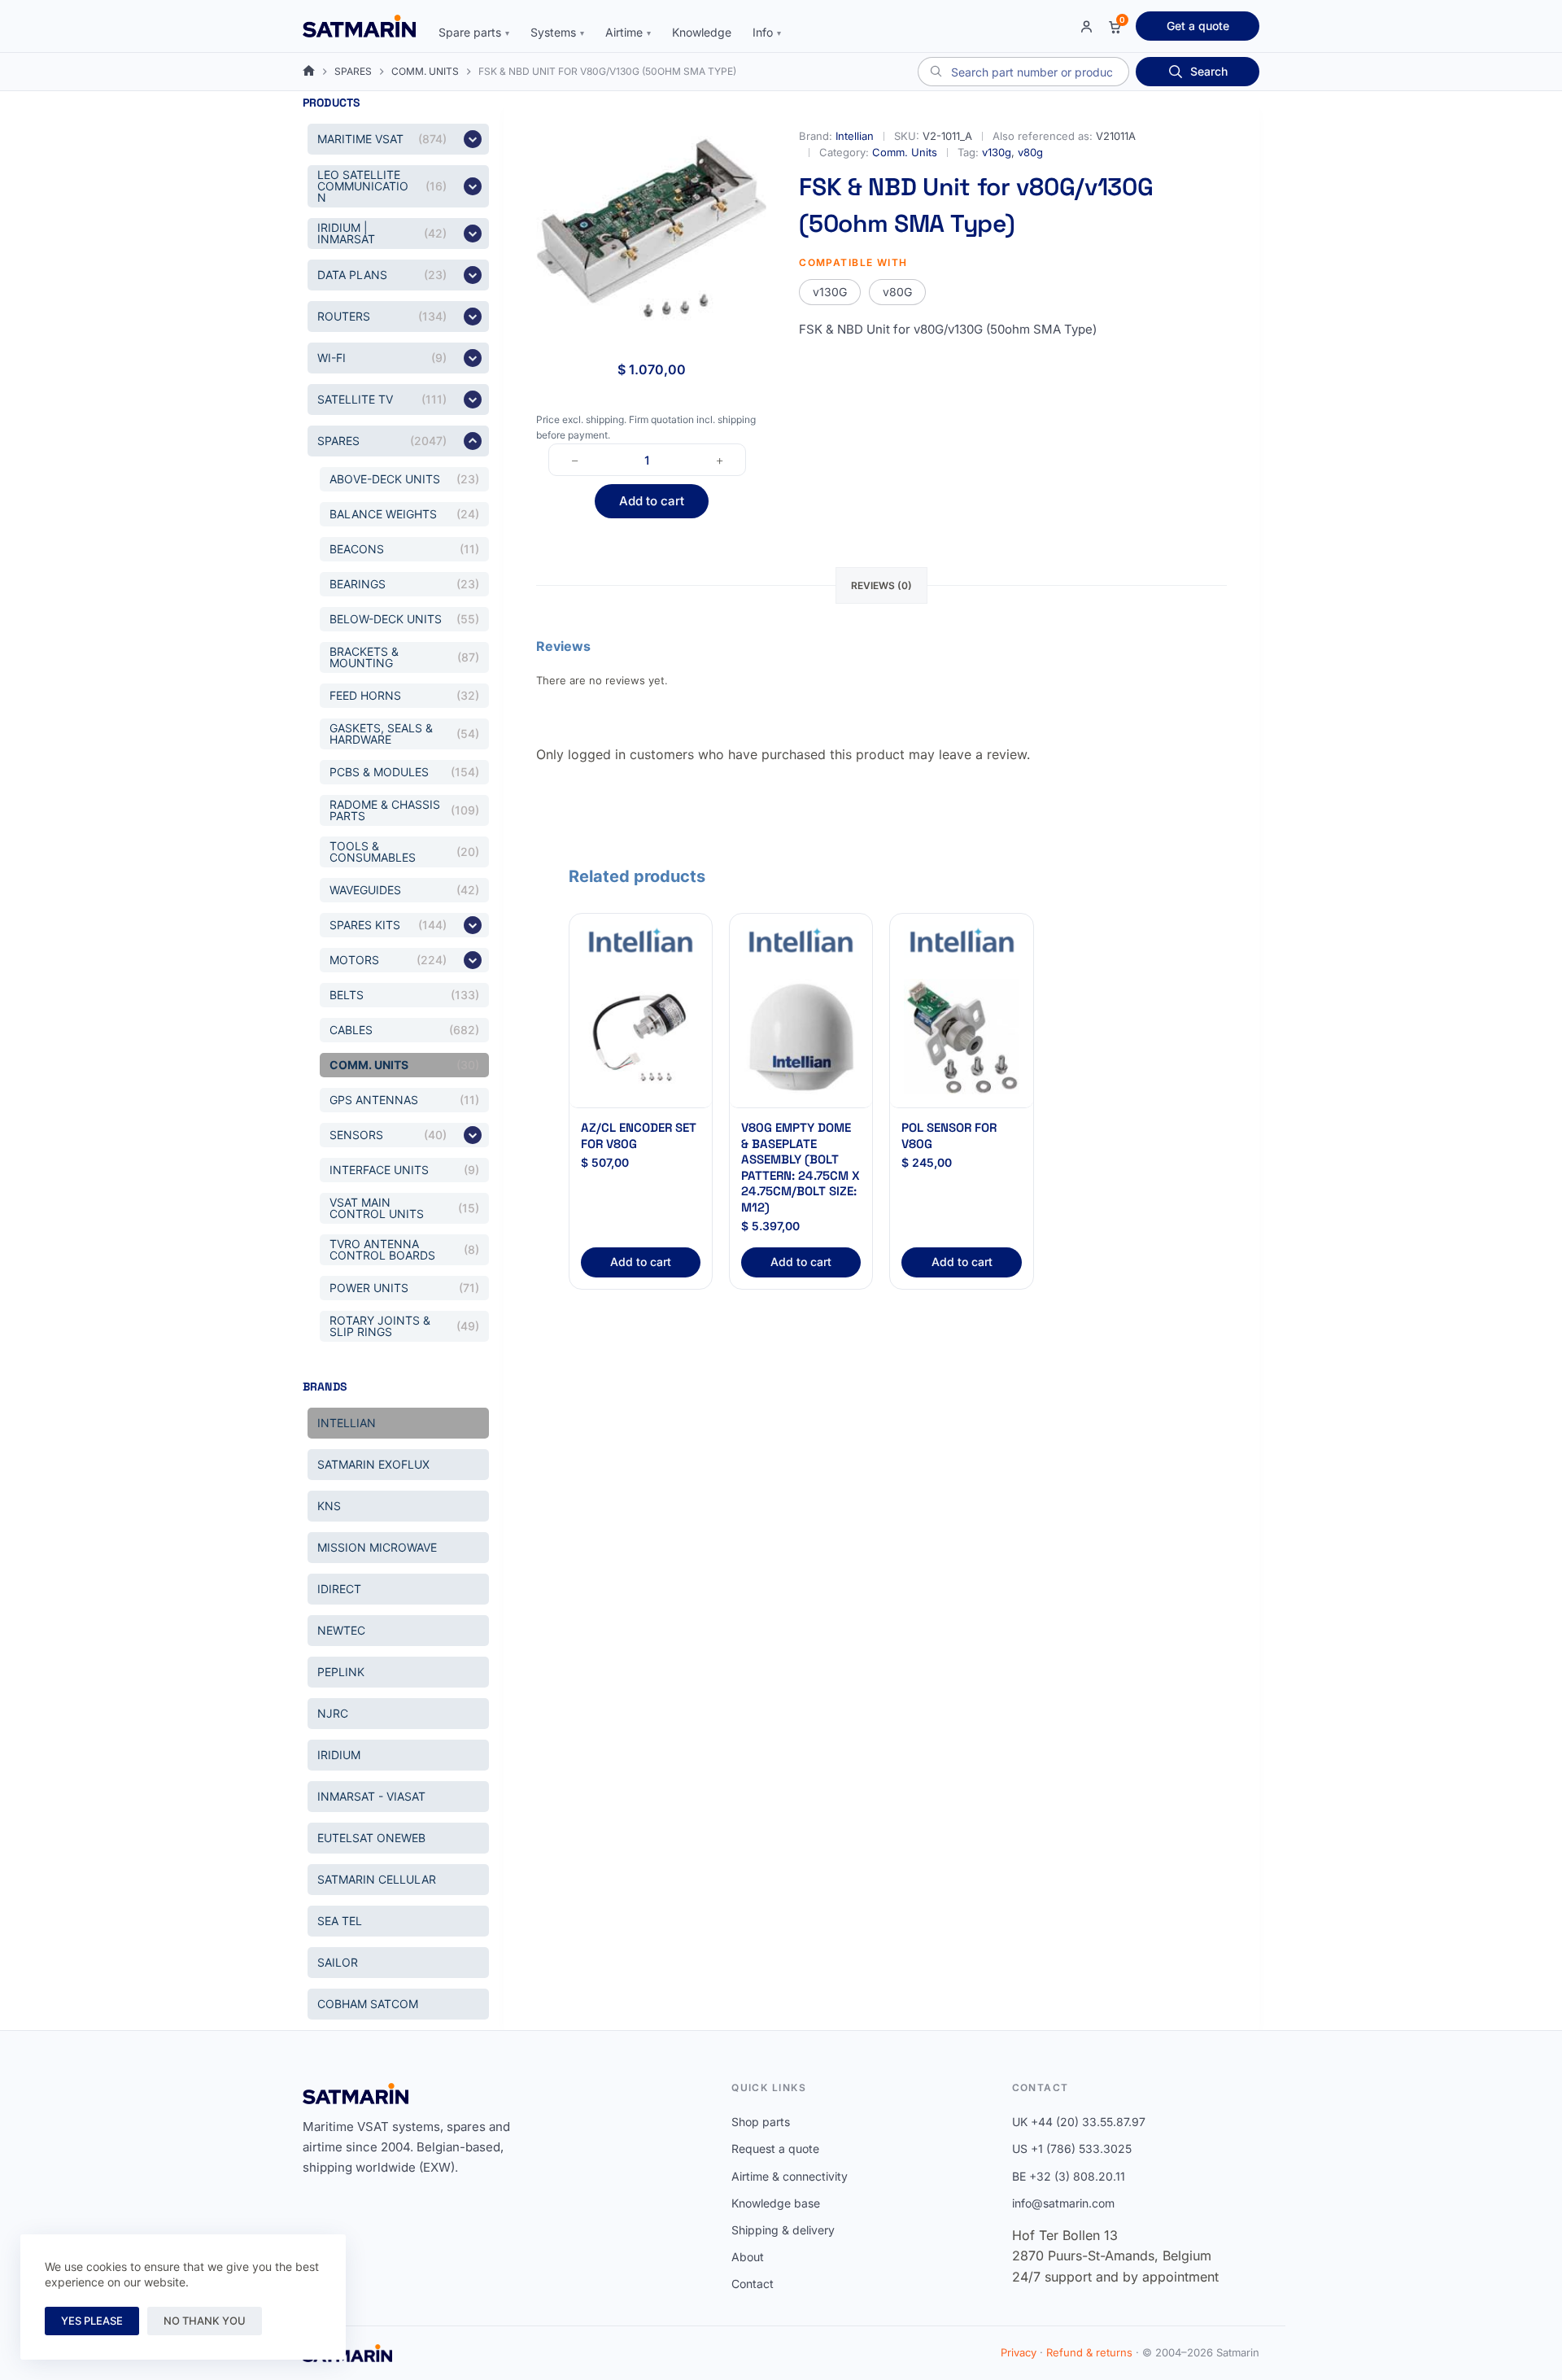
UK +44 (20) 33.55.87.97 (1079, 2122)
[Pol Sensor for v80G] (961, 1037)
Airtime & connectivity (790, 2176)
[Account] (1086, 26)
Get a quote (1198, 26)
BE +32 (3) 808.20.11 (1069, 2176)
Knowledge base (776, 2203)
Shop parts (761, 2122)
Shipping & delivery (783, 2230)
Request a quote (775, 2149)
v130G (830, 292)
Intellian (855, 136)
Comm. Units (905, 152)
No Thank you (205, 2321)
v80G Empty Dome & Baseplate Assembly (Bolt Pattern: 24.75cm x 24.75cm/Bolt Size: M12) (801, 1167)
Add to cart (652, 501)
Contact (753, 2284)
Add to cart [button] (641, 1262)
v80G (897, 292)
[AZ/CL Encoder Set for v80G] (641, 1037)
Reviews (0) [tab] (881, 585)
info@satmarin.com (1063, 2203)
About (748, 2257)
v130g (997, 152)
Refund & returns (1089, 2352)
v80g (1030, 152)
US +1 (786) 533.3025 (1072, 2149)
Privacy (1019, 2352)
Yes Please (92, 2321)
